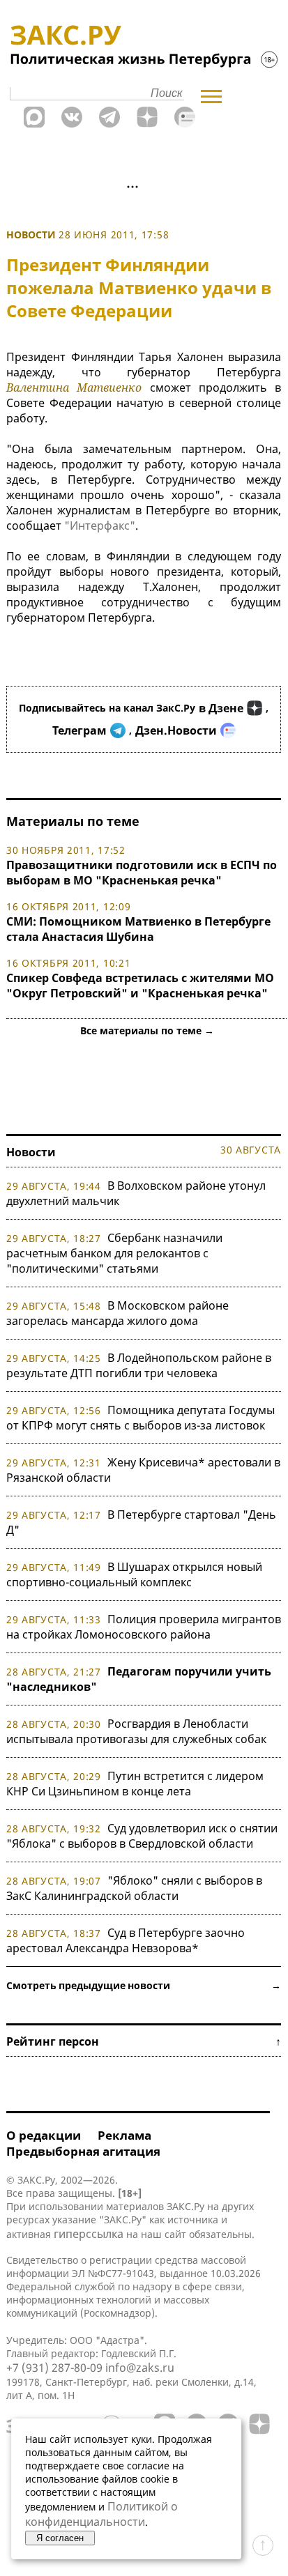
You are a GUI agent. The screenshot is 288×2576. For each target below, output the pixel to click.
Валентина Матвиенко (74, 388)
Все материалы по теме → (147, 1030)
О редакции (44, 2135)
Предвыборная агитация (83, 2151)
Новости (31, 235)
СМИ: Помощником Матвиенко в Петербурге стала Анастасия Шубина (138, 929)
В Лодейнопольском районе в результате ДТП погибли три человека (139, 1365)
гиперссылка (89, 2234)
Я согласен (60, 2538)
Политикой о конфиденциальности (101, 2514)
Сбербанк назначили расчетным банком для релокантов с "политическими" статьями (114, 1253)
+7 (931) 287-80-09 (54, 2368)
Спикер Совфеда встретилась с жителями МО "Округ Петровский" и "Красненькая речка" (140, 986)
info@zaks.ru (140, 2368)
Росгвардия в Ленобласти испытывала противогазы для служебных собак (136, 1731)
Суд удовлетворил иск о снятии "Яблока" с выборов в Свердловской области (142, 1836)
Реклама (124, 2135)
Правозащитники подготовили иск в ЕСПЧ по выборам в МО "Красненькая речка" (142, 873)
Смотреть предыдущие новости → (144, 1985)
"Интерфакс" (100, 526)
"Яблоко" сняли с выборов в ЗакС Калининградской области (134, 1888)
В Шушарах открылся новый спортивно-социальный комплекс (134, 1574)
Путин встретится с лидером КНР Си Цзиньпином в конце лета (135, 1784)
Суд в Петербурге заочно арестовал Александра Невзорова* (126, 1940)
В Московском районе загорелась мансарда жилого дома (118, 1313)
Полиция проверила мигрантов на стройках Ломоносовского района (144, 1627)
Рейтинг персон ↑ (144, 2041)
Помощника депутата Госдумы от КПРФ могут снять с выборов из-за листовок (141, 1418)
